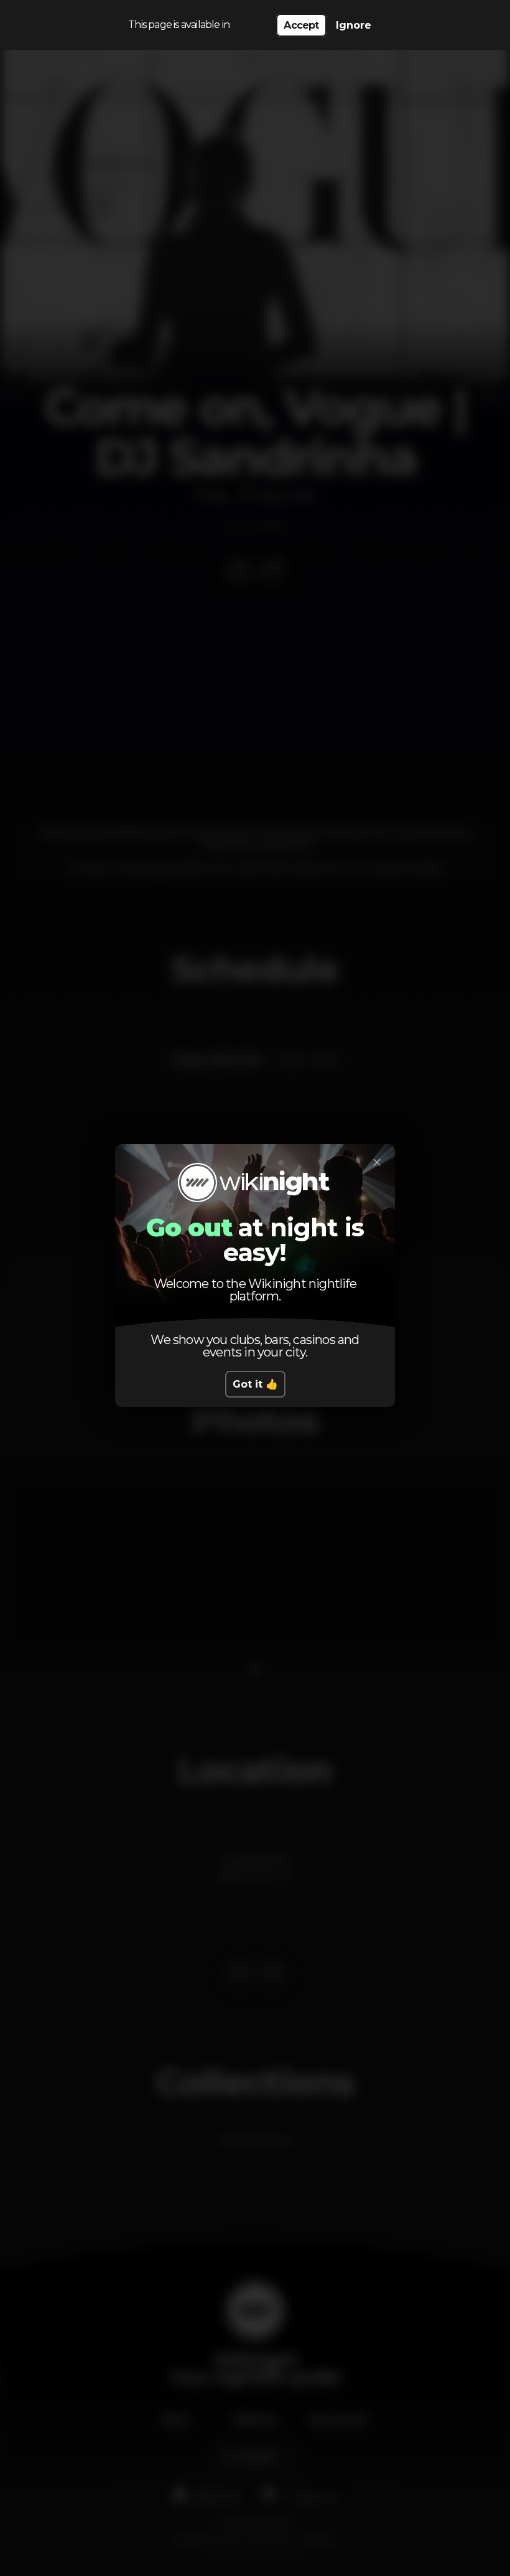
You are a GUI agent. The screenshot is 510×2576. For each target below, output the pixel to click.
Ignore (354, 25)
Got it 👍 (255, 1384)
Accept (301, 25)
